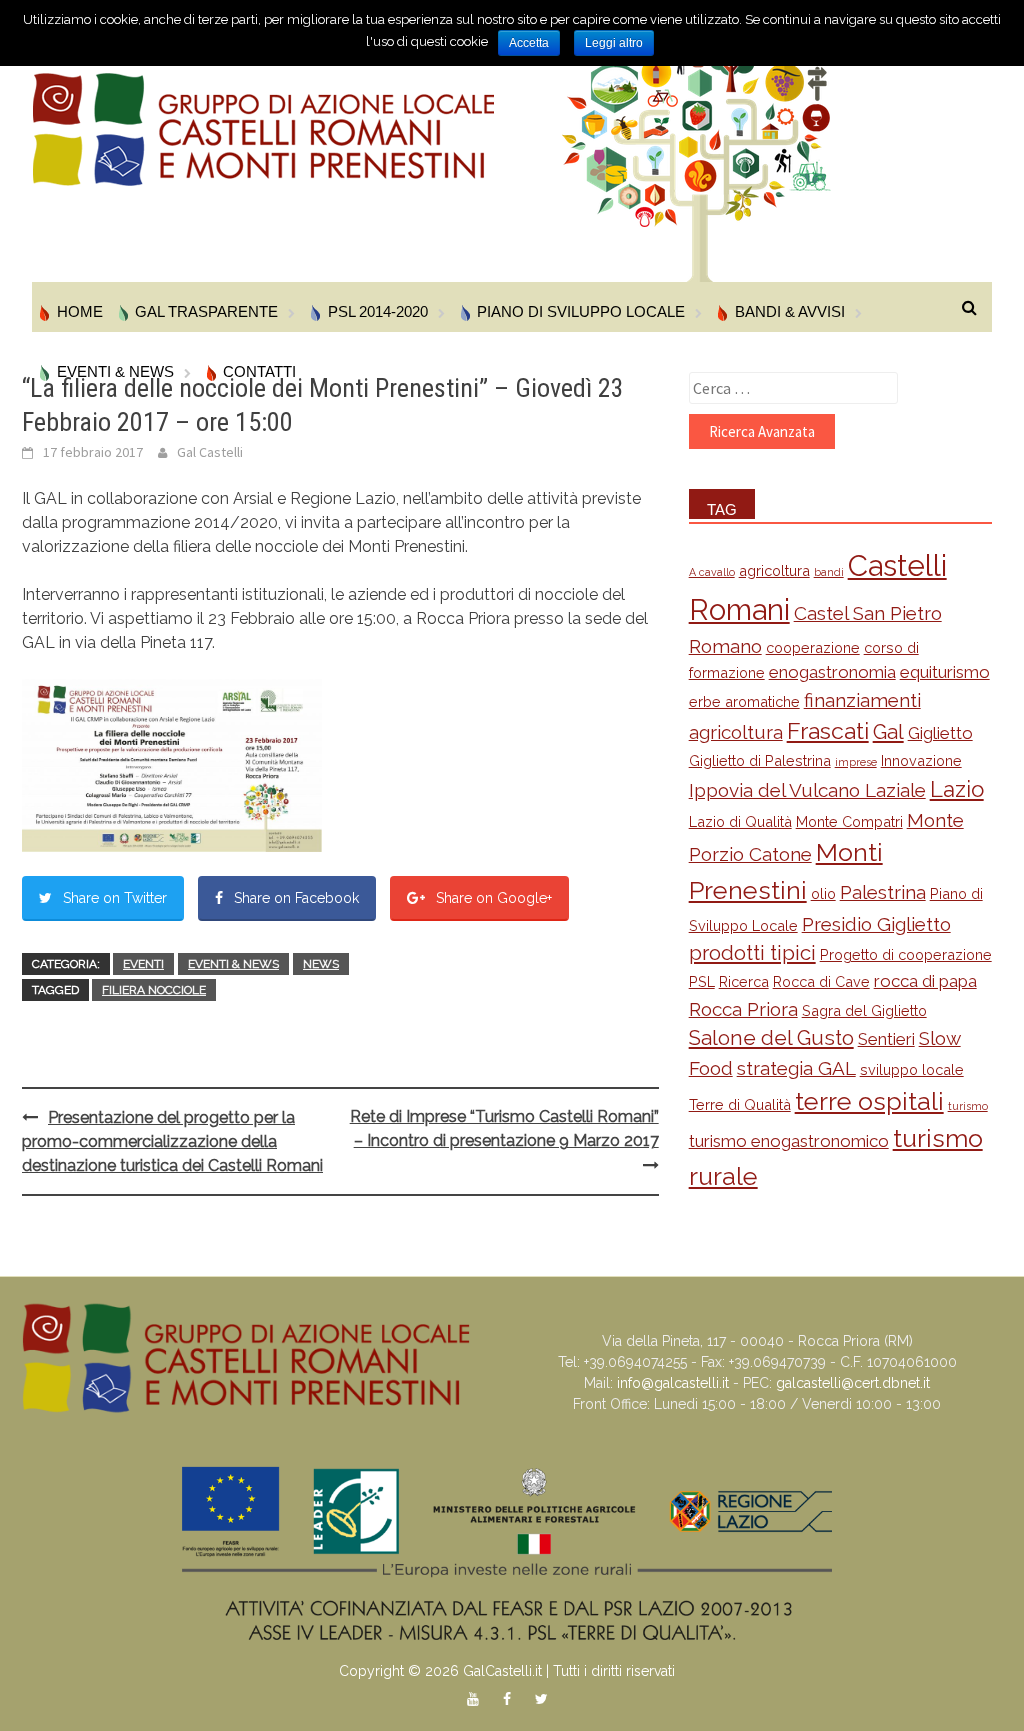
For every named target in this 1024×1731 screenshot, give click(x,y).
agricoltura (774, 570)
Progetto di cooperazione (906, 954)
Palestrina (883, 892)
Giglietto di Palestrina (760, 760)
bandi (829, 572)
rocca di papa (925, 981)
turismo (968, 1106)
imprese (856, 762)
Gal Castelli (210, 452)
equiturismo (945, 672)
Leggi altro (614, 43)
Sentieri (886, 1039)
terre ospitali (869, 1101)
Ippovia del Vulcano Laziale (807, 790)
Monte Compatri (849, 821)
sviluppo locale (912, 1069)
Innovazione (921, 760)
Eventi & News (233, 964)
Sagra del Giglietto (864, 1010)
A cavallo (712, 572)
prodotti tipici (752, 953)
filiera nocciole (154, 990)
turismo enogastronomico (789, 1141)
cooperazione (813, 647)
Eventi (143, 964)
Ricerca (744, 981)
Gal (888, 732)
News (321, 964)
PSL (702, 981)
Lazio (957, 789)
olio (823, 893)
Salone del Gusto (771, 1038)
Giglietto (940, 733)
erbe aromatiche (744, 701)
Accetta (529, 43)
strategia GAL (796, 1068)
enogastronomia (832, 672)
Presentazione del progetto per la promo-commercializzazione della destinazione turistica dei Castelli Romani (172, 1141)
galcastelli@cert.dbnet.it (853, 1383)
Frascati (828, 730)
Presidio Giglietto (876, 924)
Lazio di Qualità (740, 821)
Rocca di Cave (821, 981)
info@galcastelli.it (673, 1383)
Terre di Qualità (740, 1104)
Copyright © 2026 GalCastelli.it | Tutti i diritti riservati (507, 1671)
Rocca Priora (743, 1009)
